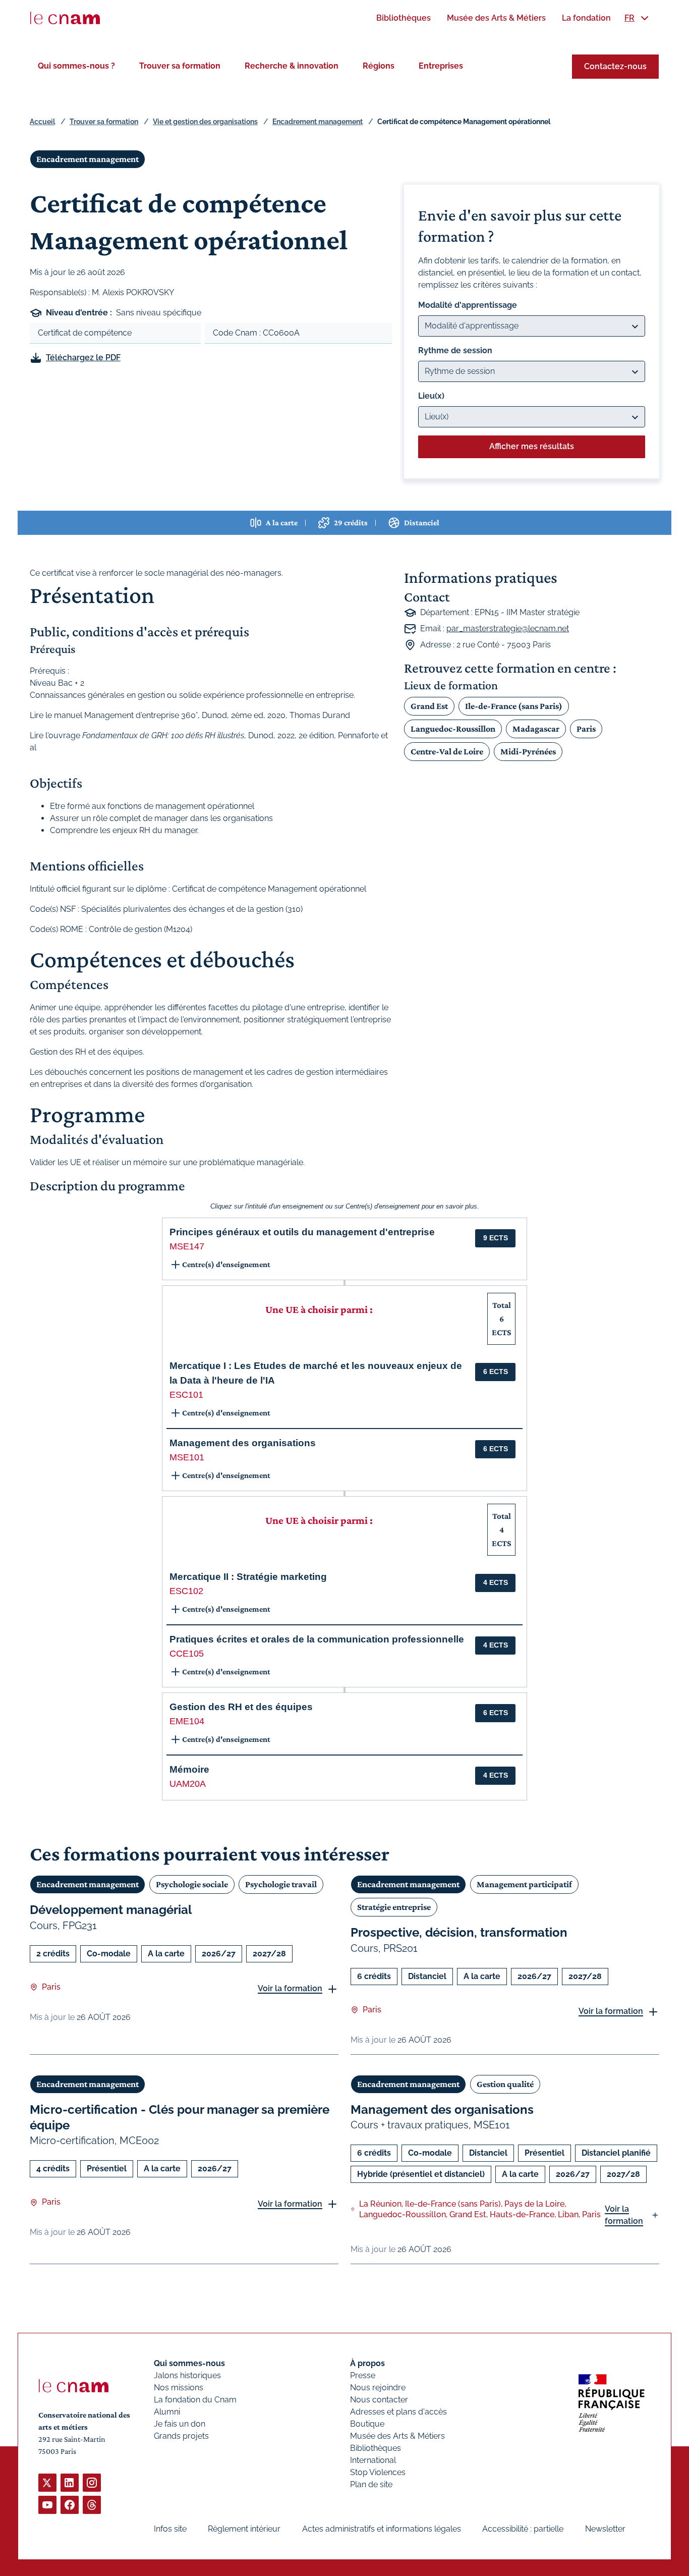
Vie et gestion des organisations (205, 122)
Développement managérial (111, 1910)
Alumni (167, 2412)
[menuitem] (404, 18)
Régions (379, 66)
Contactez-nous (615, 66)
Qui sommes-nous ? (76, 66)
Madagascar (536, 729)
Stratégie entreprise (394, 1907)
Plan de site (371, 2484)
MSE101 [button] (187, 1457)
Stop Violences (378, 2472)
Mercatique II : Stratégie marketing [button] (248, 1577)
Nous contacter (379, 2400)
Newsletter (605, 2529)
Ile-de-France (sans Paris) (514, 706)
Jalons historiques (187, 2375)
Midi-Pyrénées (528, 751)
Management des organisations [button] (243, 1443)
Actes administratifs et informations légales (382, 2529)
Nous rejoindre (378, 2388)
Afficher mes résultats (532, 446)
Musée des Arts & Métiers (397, 2436)
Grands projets (181, 2436)
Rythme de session (455, 350)
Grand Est (429, 706)
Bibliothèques (376, 2448)
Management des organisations (442, 2109)
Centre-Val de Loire (447, 751)
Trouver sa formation (180, 66)
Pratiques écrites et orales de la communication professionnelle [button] (317, 1639)
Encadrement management (318, 122)
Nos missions (179, 2388)
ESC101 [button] (186, 1395)
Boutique (367, 2424)
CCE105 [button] (187, 1654)
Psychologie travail (281, 1884)
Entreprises (441, 66)
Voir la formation (290, 1988)
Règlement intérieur (244, 2529)
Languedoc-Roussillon (453, 729)
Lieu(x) (431, 396)
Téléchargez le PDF (83, 358)
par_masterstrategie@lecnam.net (508, 628)
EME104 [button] (187, 1721)
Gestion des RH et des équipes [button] (241, 1707)
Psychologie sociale (192, 1884)
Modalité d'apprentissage (468, 305)
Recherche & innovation (292, 66)
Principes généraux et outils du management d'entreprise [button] (302, 1232)
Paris (586, 729)
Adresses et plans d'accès (398, 2412)
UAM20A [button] (188, 1784)
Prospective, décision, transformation (459, 1932)
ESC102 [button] (186, 1591)
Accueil (42, 122)
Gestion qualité (505, 2084)
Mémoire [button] (189, 1769)
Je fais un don (180, 2424)
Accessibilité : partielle (523, 2529)
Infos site (170, 2529)
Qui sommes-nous (189, 2363)
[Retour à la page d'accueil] (65, 18)
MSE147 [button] (187, 1246)
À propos (367, 2363)
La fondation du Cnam (195, 2400)
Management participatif (524, 1884)
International (373, 2460)
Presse (363, 2375)
